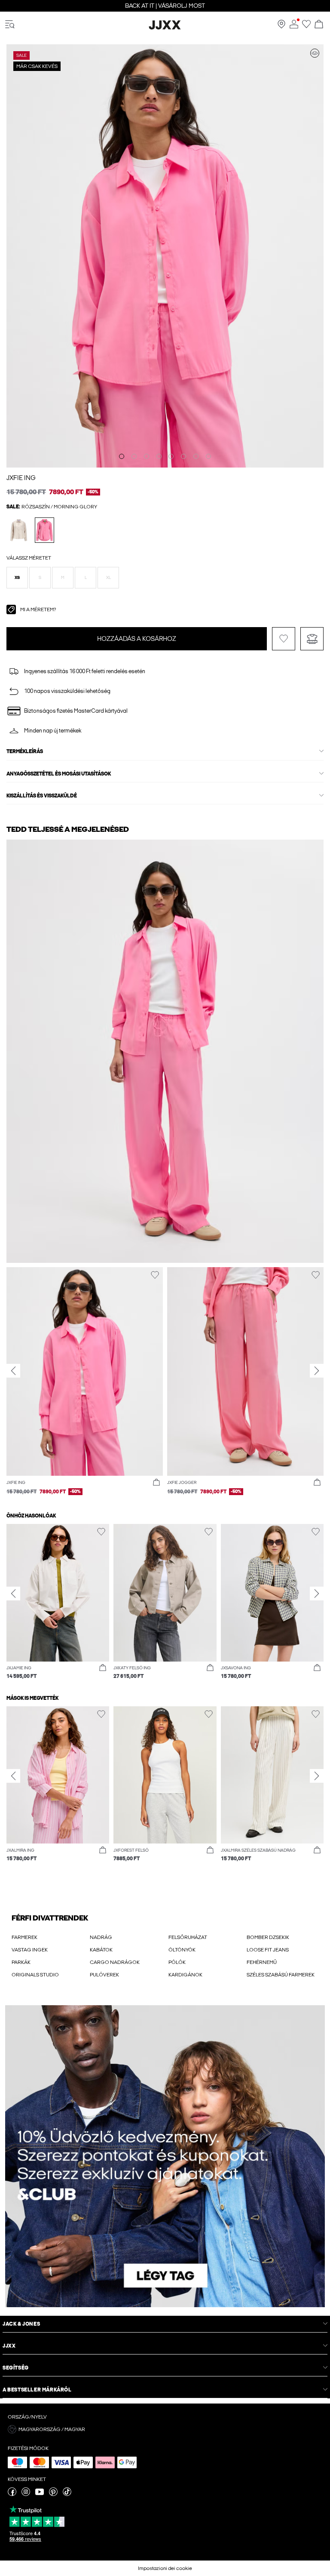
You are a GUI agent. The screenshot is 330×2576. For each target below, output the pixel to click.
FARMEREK (24, 1937)
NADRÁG (101, 1937)
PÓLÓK (177, 1962)
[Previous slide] (13, 1370)
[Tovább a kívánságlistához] (306, 27)
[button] (17, 578)
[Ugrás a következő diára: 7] (196, 456)
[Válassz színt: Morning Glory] (44, 530)
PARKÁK (21, 1962)
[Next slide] (317, 1370)
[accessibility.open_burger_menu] (10, 25)
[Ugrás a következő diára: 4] (159, 456)
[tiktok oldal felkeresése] (67, 2494)
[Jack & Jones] (165, 28)
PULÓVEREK (104, 1975)
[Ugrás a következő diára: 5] (171, 456)
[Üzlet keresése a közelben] (281, 27)
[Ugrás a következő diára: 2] (134, 456)
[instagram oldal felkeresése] (26, 2494)
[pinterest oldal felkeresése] (53, 2494)
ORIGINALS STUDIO (35, 1975)
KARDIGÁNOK (185, 1975)
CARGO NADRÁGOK (115, 1962)
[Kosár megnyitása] (319, 25)
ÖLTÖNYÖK (182, 1950)
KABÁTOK (101, 1950)
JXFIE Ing (21, 478)
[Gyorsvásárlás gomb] (156, 1483)
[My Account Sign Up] (165, 2156)
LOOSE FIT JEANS (268, 1950)
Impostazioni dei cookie (165, 2568)
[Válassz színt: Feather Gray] (19, 530)
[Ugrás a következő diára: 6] (183, 456)
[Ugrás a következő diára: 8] (208, 456)
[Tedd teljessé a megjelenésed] (315, 53)
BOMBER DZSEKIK (268, 1937)
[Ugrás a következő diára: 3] (147, 456)
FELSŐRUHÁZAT (188, 1937)
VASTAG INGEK (30, 1950)
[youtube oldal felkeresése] (40, 2494)
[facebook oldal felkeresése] (12, 2494)
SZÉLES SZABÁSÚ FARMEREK (281, 1975)
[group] (85, 1386)
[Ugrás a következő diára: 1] (122, 456)
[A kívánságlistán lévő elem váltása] (284, 639)
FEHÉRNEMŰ (262, 1962)
